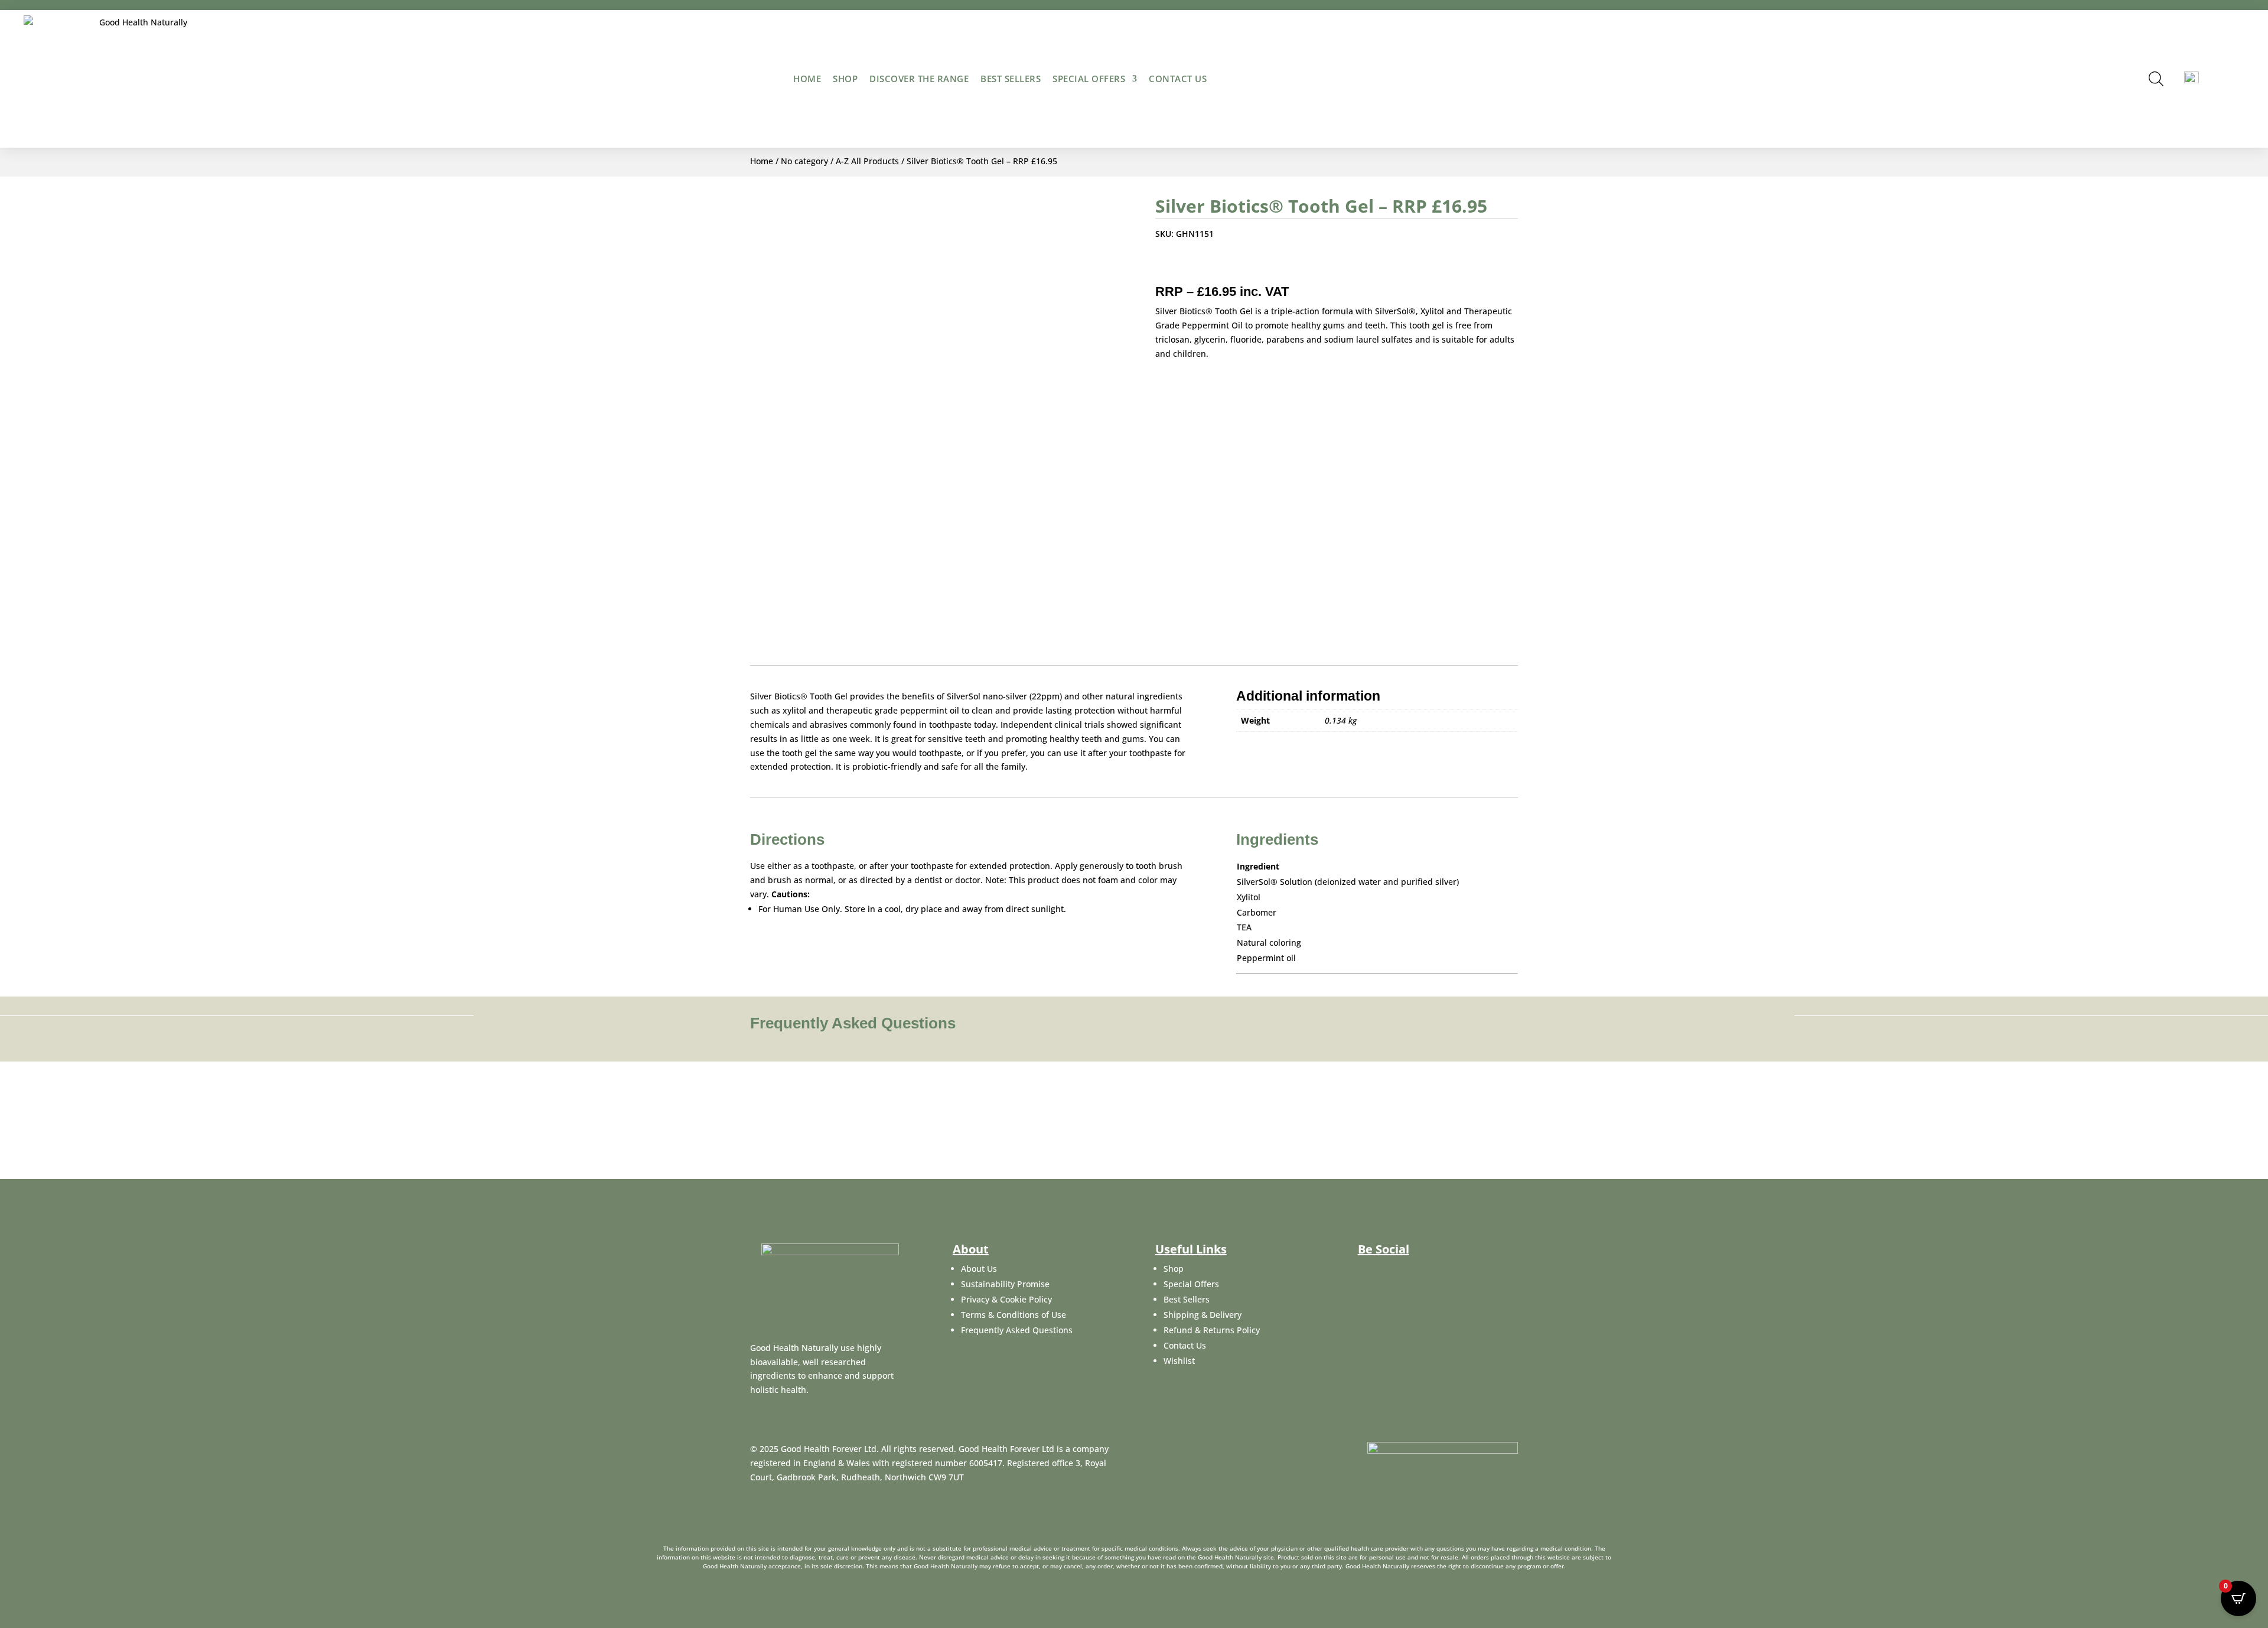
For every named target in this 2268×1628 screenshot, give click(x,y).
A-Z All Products (867, 161)
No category (804, 161)
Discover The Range (919, 79)
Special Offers (1089, 79)
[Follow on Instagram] (1423, 1277)
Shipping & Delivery (1203, 1315)
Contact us (1178, 79)
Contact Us (1185, 1345)
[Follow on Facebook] (1162, 265)
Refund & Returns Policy (1212, 1330)
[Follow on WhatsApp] (1256, 265)
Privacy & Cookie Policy (1006, 1299)
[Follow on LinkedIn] (1209, 265)
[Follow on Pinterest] (1233, 265)
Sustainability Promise (1005, 1284)
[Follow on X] (1185, 265)
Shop (845, 79)
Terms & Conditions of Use (1014, 1315)
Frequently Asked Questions (1017, 1330)
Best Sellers (1011, 79)
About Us (979, 1269)
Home (807, 79)
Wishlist (1179, 1361)
